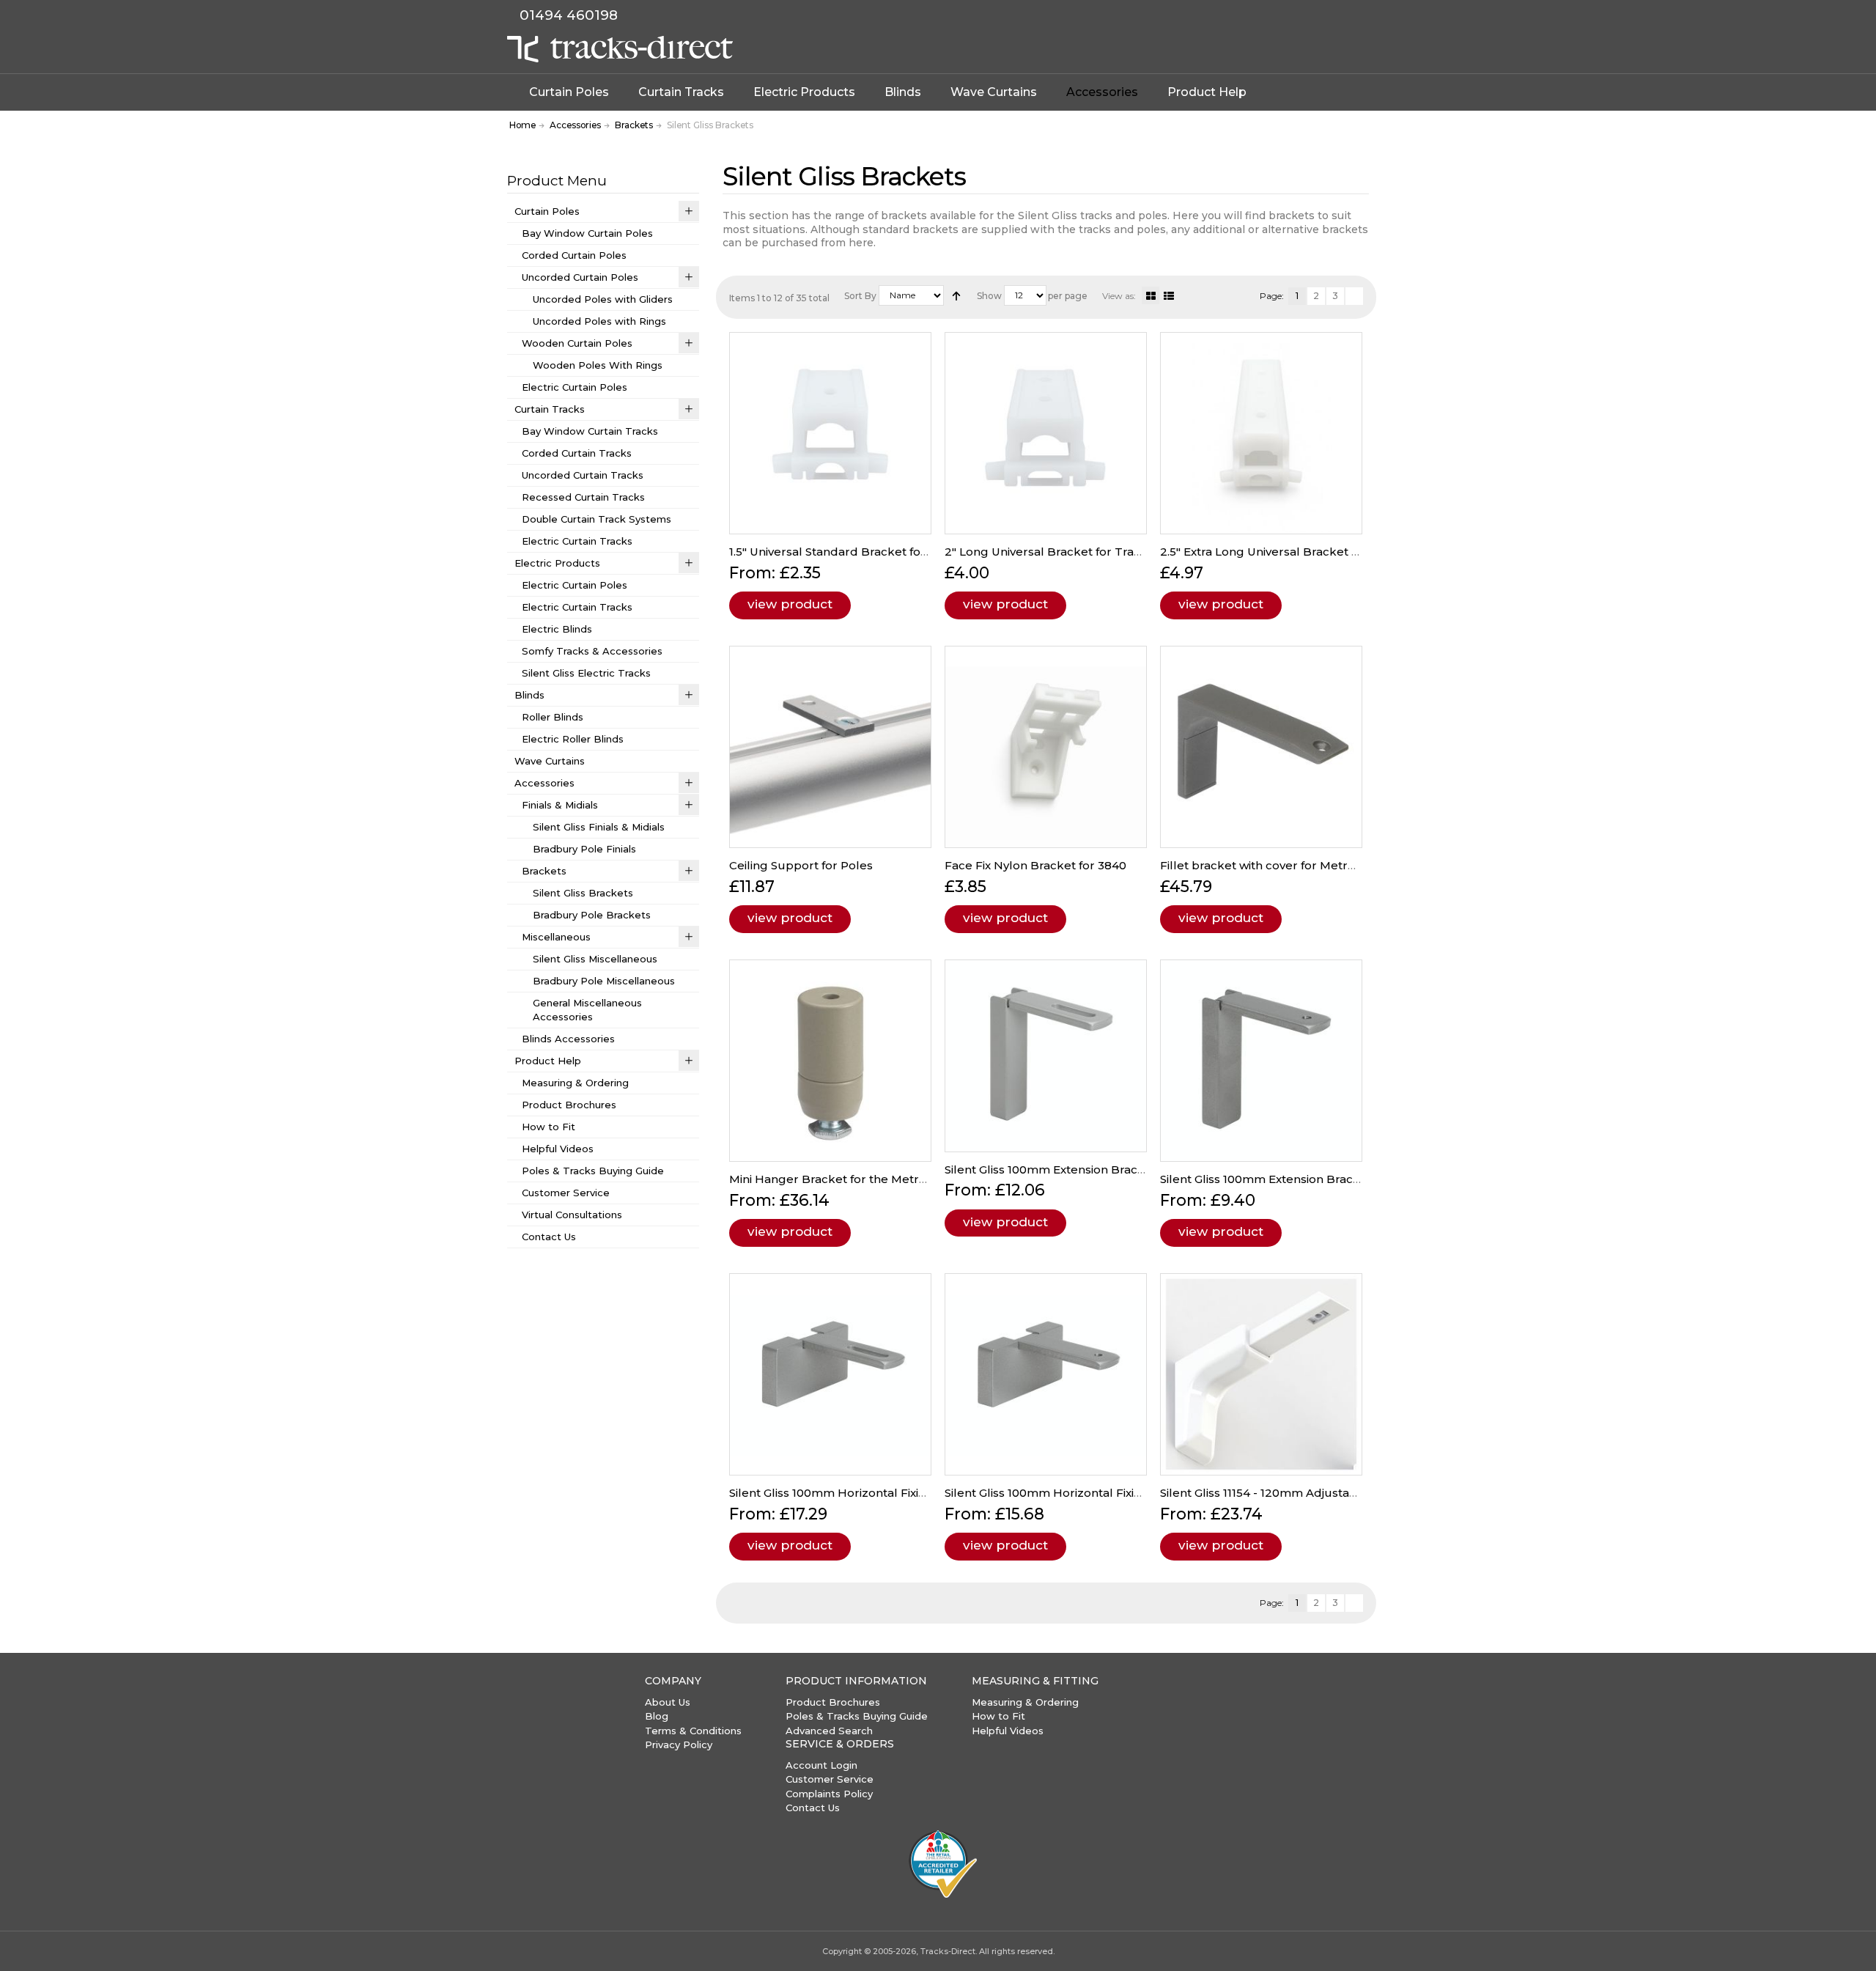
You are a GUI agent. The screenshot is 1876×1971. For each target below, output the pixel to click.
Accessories (575, 125)
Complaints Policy (829, 1794)
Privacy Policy (679, 1745)
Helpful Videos (1008, 1731)
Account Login (821, 1765)
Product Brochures (833, 1702)
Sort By (860, 296)
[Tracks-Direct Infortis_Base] (620, 49)
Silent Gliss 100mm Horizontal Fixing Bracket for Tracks (1101, 1493)
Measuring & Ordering (1025, 1702)
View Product (790, 604)
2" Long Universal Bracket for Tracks (1049, 552)
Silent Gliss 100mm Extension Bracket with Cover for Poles (1109, 1169)
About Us (668, 1702)
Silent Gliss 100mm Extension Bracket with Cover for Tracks (1328, 1179)
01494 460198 (569, 15)
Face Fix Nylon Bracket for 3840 (1035, 865)
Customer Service (830, 1779)
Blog (657, 1716)
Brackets (634, 125)
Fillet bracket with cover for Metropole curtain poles (1310, 865)
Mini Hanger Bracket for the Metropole (841, 1179)
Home (522, 125)
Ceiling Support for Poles (801, 865)
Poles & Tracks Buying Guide (857, 1716)
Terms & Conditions (693, 1731)
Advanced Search (829, 1731)
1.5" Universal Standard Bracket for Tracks (848, 552)
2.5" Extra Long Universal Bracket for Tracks (1285, 552)
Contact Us (813, 1808)
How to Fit (998, 1716)
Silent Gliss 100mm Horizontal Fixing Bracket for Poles (883, 1493)
